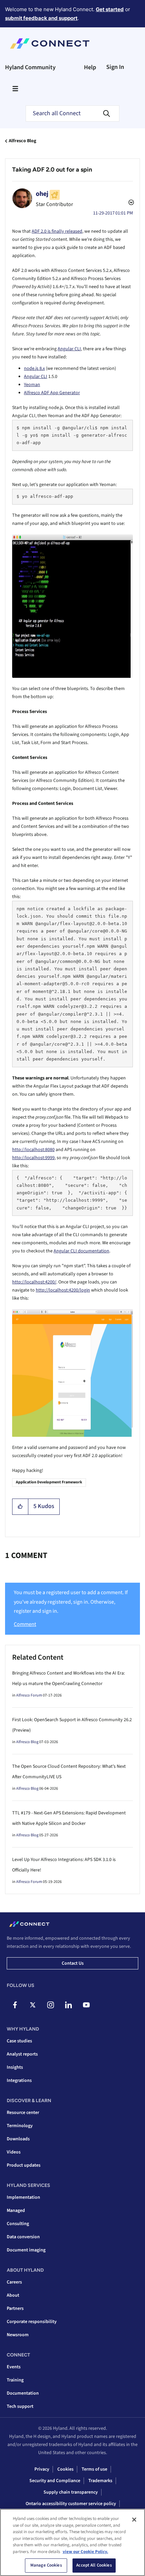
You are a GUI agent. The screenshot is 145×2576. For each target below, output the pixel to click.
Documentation (23, 2393)
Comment (25, 1624)
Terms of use (94, 2469)
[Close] (134, 2520)
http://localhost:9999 (33, 1158)
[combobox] (72, 113)
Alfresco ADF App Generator (52, 393)
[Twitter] (33, 2005)
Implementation (23, 2197)
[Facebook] (15, 2005)
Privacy (42, 2469)
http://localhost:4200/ (34, 1282)
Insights (15, 2067)
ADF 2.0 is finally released (57, 231)
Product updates (24, 2165)
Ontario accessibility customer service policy (71, 2504)
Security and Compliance (55, 2481)
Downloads (18, 2139)
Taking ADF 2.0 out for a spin (52, 170)
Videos (14, 2152)
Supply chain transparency (71, 2492)
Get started (110, 9)
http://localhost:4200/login (63, 1290)
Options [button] (130, 203)
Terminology (20, 2126)
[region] (72, 2542)
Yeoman (32, 385)
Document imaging (26, 2250)
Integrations (19, 2081)
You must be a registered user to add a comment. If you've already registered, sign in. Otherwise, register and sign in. (71, 1602)
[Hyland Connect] (50, 44)
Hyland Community (30, 67)
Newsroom (18, 2335)
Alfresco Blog (22, 141)
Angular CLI (69, 349)
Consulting (18, 2224)
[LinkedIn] (68, 2005)
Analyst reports (22, 2054)
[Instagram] (51, 2005)
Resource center (23, 2113)
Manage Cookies (46, 2565)
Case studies (19, 2041)
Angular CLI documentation (81, 1251)
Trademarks (100, 2481)
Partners (15, 2309)
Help (90, 67)
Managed (16, 2211)
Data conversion (23, 2237)
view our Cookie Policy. (85, 2552)
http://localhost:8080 (33, 1150)
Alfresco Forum (29, 1695)
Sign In (115, 67)
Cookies (65, 2469)
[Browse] (15, 88)
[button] (20, 1507)
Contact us (73, 1963)
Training (15, 2380)
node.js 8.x (34, 368)
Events (14, 2367)
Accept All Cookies (94, 2565)
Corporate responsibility (32, 2322)
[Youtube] (86, 2005)
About (13, 2295)
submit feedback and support (41, 18)
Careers (14, 2282)
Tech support (20, 2406)
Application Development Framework (49, 1482)
